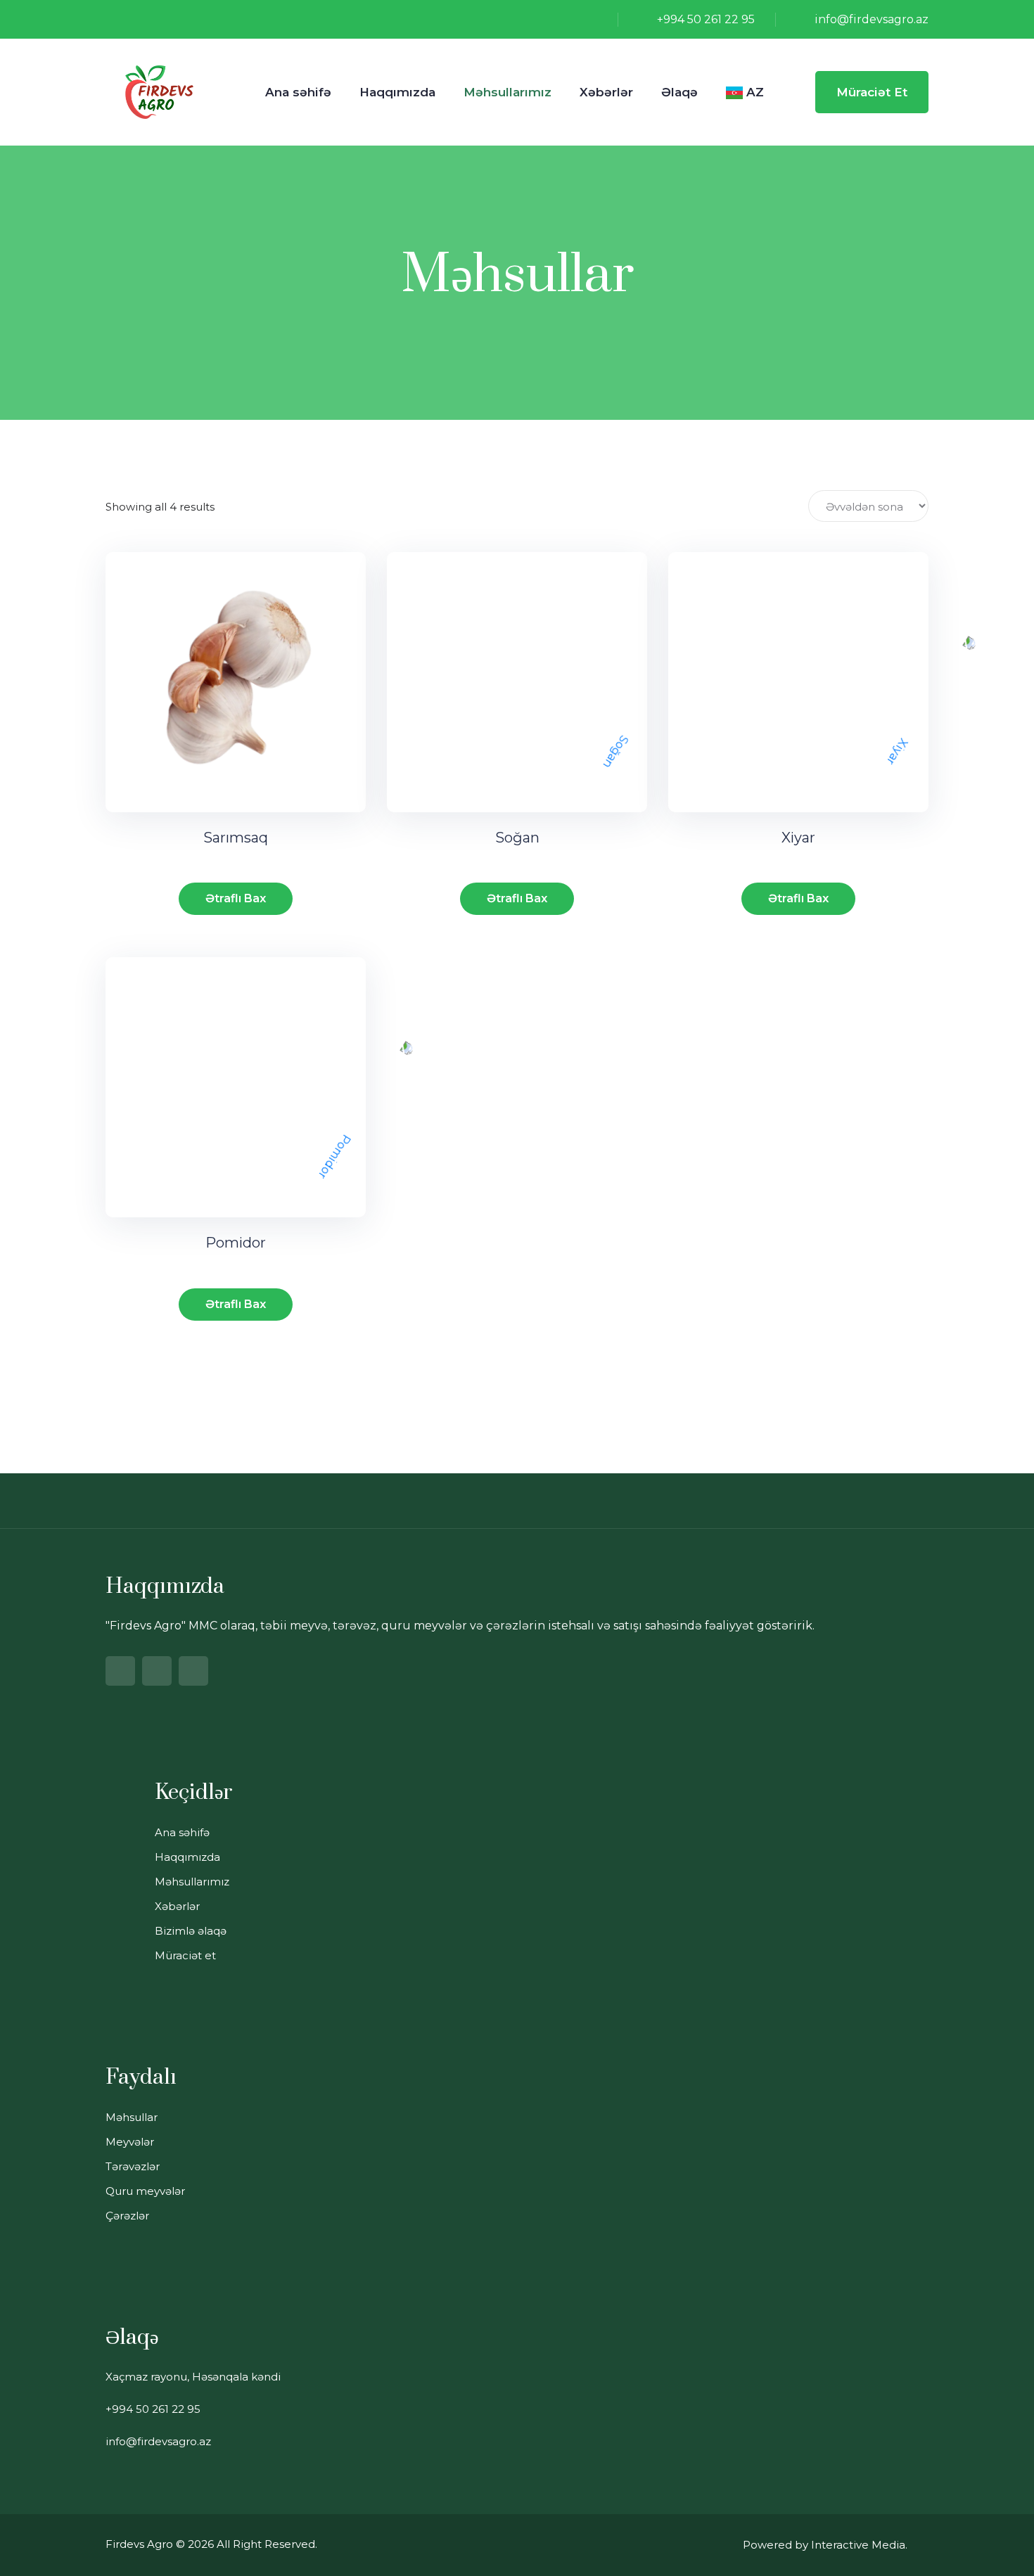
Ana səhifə (298, 92)
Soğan (517, 838)
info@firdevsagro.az (872, 19)
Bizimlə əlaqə (191, 1931)
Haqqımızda (397, 92)
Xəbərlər (606, 92)
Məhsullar (132, 2117)
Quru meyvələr (145, 2191)
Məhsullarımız (508, 92)
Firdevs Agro (139, 2544)
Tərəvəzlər (133, 2166)
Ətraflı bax (236, 898)
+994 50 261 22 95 (706, 19)
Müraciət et (872, 92)
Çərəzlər (127, 2216)
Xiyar (798, 838)
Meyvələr (130, 2142)
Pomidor (236, 1243)
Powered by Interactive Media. (825, 2545)
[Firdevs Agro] (159, 91)
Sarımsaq (236, 838)
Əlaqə (679, 92)
